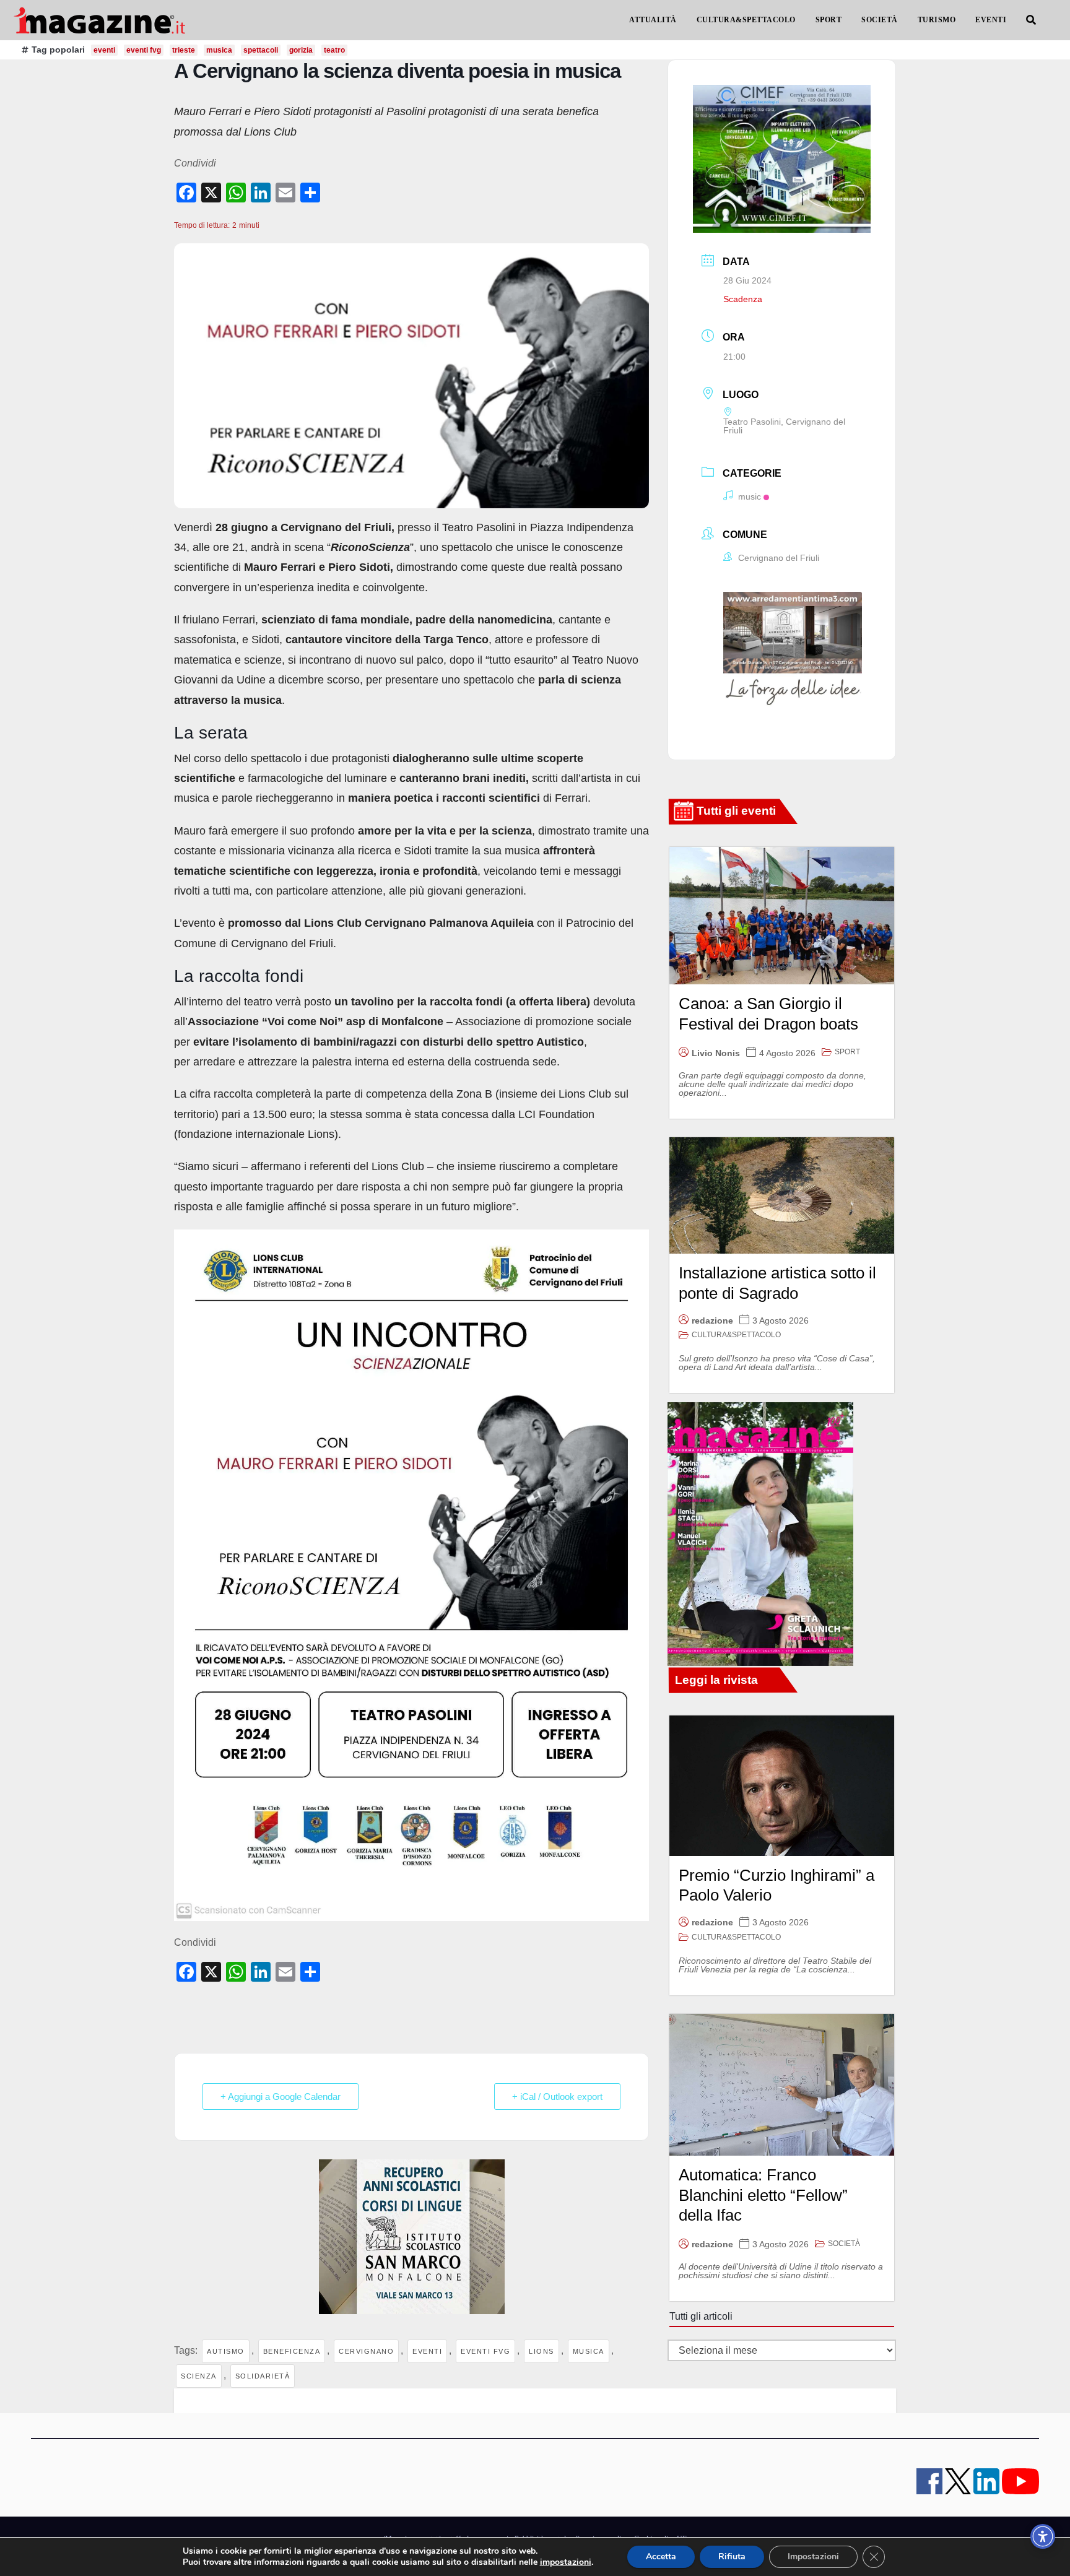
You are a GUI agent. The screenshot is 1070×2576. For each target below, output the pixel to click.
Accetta (661, 2556)
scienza (199, 2376)
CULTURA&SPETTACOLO (746, 20)
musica (589, 2351)
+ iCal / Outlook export (557, 2097)
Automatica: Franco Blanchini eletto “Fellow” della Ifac (763, 2195)
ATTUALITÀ (653, 20)
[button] (1031, 20)
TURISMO (937, 20)
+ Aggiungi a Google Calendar (281, 2097)
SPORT (829, 20)
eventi (104, 50)
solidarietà (263, 2376)
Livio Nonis (716, 1053)
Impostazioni (813, 2556)
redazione (712, 1321)
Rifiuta (732, 2556)
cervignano (366, 2351)
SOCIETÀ (880, 20)
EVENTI (991, 20)
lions (542, 2351)
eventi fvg (144, 50)
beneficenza (292, 2351)
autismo (226, 2351)
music (750, 497)
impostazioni (566, 2562)
